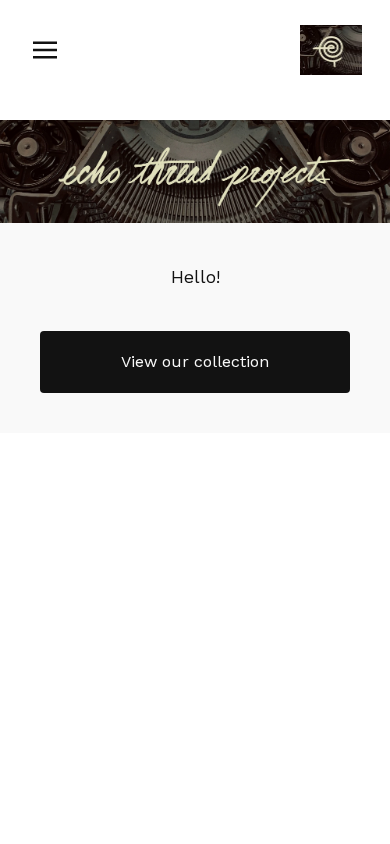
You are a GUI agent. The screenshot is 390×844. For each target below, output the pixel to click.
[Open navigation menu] (45, 50)
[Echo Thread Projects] (331, 50)
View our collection (195, 361)
